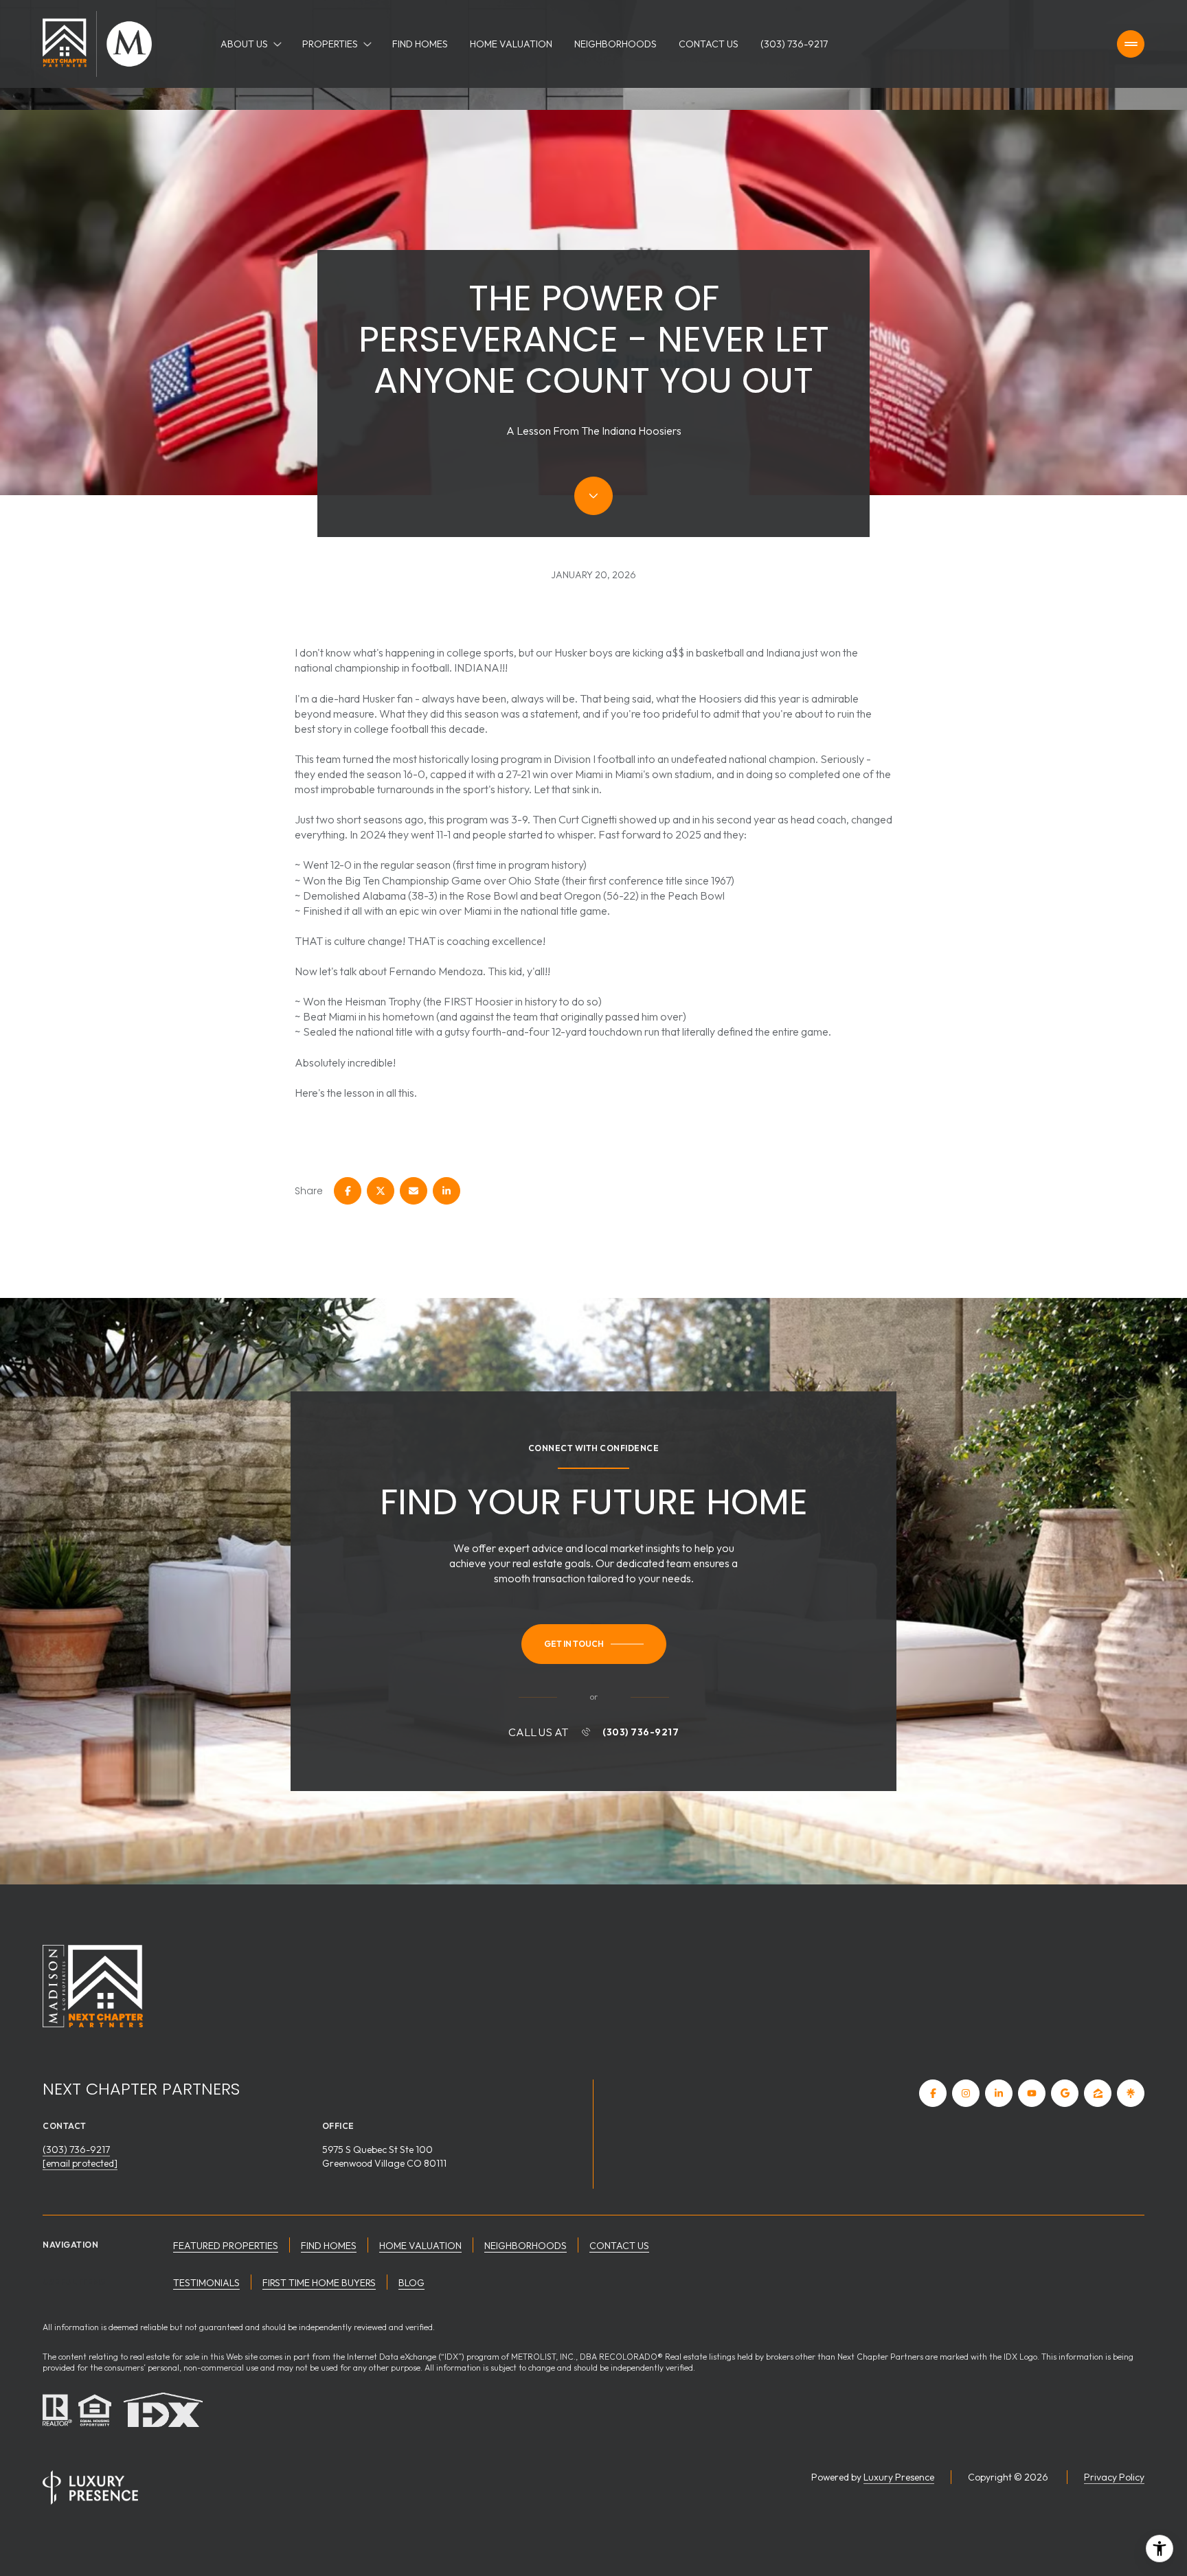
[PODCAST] (1131, 2093)
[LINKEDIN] (999, 2093)
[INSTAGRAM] (966, 2093)
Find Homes (420, 44)
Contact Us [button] (619, 2246)
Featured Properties (226, 2246)
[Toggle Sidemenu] (1131, 44)
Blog (411, 2283)
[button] (594, 1644)
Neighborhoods (615, 44)
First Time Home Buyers (319, 2283)
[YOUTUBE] (1032, 2093)
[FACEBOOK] (933, 2093)
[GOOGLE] (1065, 2093)
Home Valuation (511, 44)
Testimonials (206, 2283)
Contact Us (709, 44)
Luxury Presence (899, 2477)
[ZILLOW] (1098, 2093)
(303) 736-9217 (794, 44)
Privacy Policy (1114, 2477)
